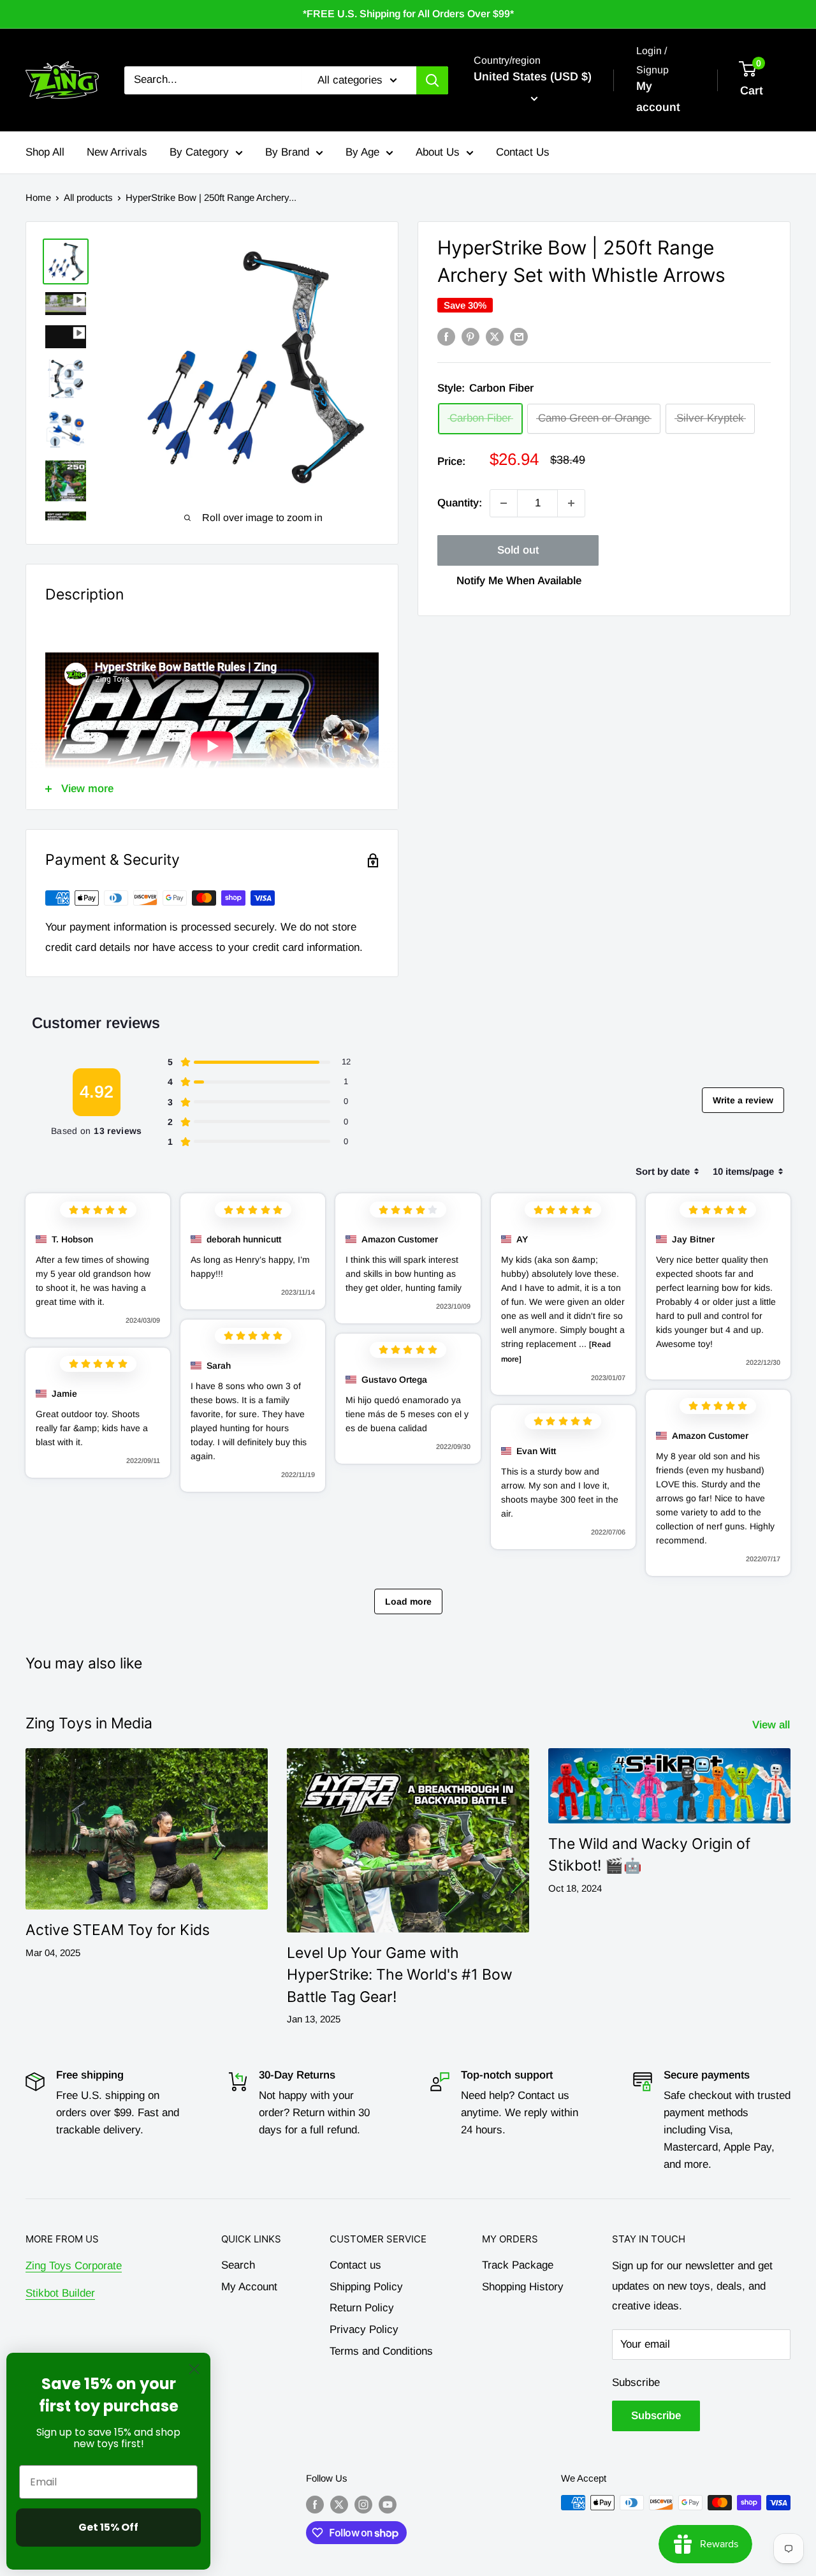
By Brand (287, 152)
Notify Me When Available (519, 581)
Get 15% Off (108, 2527)
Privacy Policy (364, 2329)
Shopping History (523, 2287)
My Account (249, 2287)
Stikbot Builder (60, 2293)
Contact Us (523, 152)
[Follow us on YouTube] (388, 2504)
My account (658, 97)
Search (238, 2265)
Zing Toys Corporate (74, 2266)
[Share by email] (519, 337)
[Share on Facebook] (446, 337)
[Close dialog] (194, 2369)
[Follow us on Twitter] (339, 2504)
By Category (199, 152)
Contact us (355, 2265)
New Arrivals (117, 152)
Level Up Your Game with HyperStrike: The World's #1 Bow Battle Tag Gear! (400, 1975)
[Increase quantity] (571, 503)
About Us (438, 152)
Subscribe (636, 2382)
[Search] (432, 80)
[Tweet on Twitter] (495, 337)
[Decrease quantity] (504, 503)
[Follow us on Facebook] (315, 2504)
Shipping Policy (366, 2287)
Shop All (45, 152)
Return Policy (362, 2308)
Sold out (518, 550)
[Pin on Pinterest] (470, 337)
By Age (362, 152)
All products (88, 197)
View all (773, 1725)
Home (38, 197)
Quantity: (460, 503)
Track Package (518, 2265)
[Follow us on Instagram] (363, 2504)
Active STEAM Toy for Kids (118, 1930)
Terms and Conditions (381, 2351)
